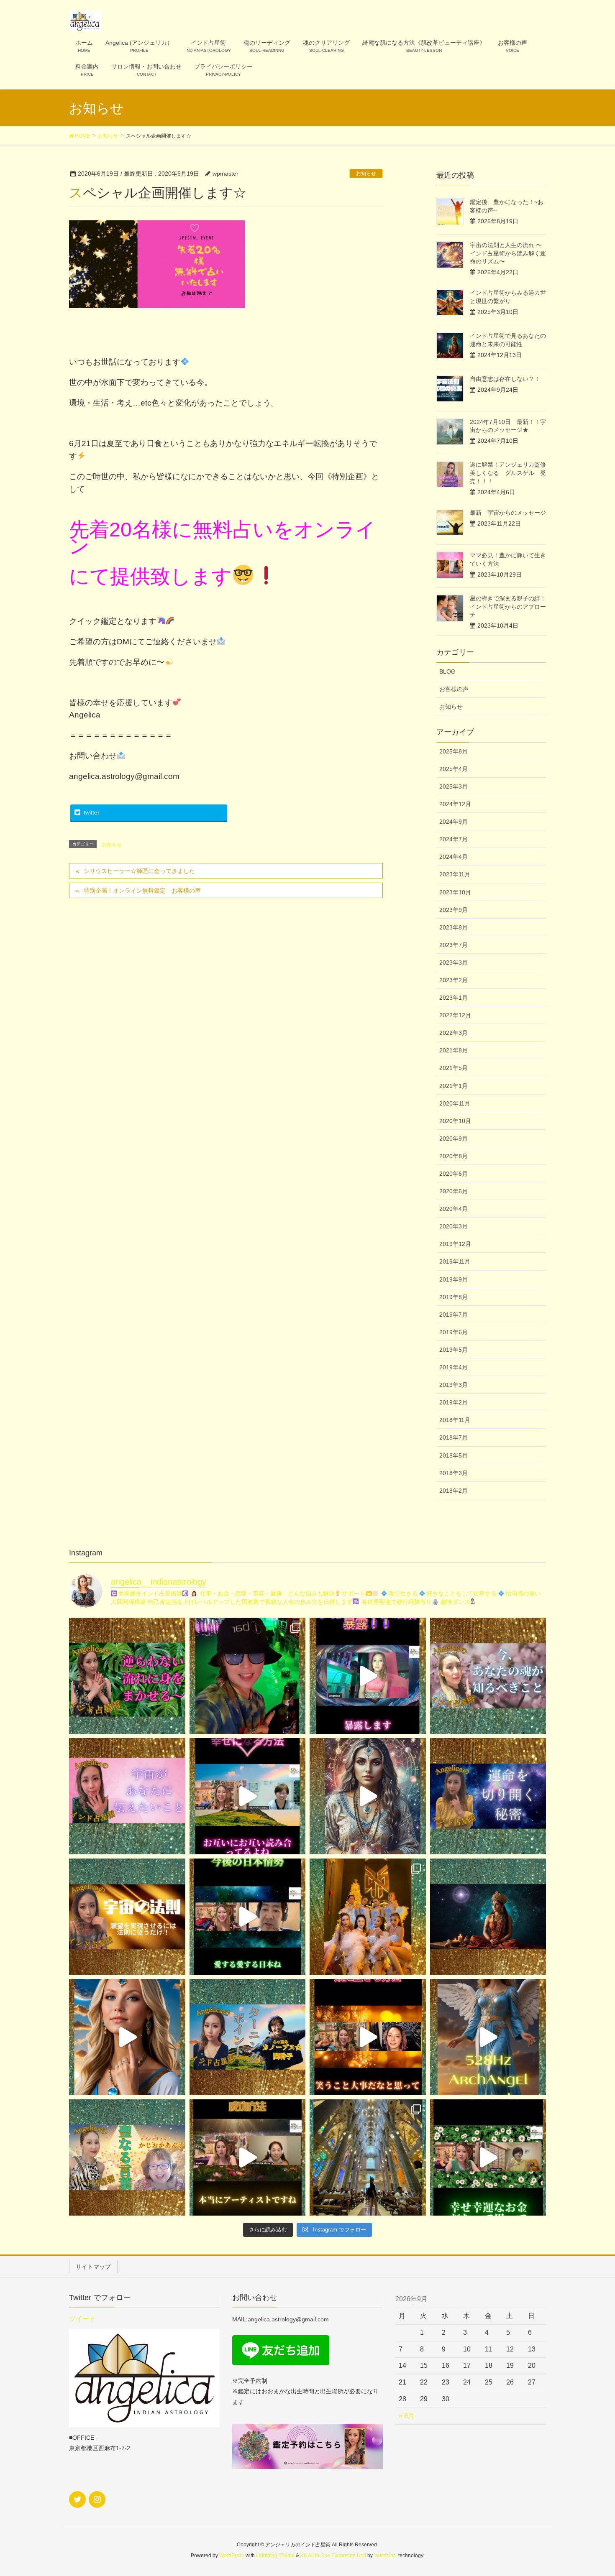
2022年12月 (455, 1015)
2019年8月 (454, 1297)
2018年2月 (454, 1491)
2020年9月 (454, 1139)
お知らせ (366, 174)
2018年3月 (454, 1473)
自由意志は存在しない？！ (505, 379)
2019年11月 (455, 1261)
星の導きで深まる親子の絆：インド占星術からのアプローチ (508, 606)
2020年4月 (454, 1209)
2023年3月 (454, 962)
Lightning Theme (275, 2556)
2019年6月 (454, 1332)
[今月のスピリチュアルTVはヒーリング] (248, 2037)
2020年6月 (454, 1174)
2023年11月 (455, 874)
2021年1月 (454, 1086)
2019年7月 (454, 1315)
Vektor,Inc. (386, 2556)
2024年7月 (454, 839)
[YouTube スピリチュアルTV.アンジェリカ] (127, 1676)
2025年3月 (454, 786)
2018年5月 (454, 1455)
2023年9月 (454, 910)
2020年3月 (454, 1226)
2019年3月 (454, 1385)
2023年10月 (455, 892)
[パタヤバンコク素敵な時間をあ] (248, 1676)
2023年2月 (454, 980)
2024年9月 (454, 822)
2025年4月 (454, 769)
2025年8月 (454, 751)
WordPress (232, 2556)
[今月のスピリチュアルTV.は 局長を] (127, 2157)
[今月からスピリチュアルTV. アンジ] (488, 1676)
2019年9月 (454, 1279)
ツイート (82, 2319)
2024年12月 (455, 804)
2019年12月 (455, 1244)
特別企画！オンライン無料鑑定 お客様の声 (142, 891)
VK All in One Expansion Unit (333, 2556)
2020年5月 (454, 1191)
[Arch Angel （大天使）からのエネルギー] (488, 2037)
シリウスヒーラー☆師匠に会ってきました (139, 871)
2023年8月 (454, 927)
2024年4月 (454, 857)
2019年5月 (454, 1350)
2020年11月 (455, 1103)
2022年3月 (454, 1033)
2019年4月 (454, 1367)
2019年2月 (454, 1402)
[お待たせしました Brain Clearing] (368, 1796)
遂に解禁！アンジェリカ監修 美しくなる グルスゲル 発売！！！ (511, 473)
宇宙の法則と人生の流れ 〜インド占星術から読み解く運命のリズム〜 (508, 253)
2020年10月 (455, 1121)
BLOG (447, 671)
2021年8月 (454, 1050)
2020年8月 (454, 1156)
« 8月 (407, 2416)
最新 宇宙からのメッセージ (508, 513)
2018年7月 (454, 1437)
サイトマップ (93, 2267)
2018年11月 (455, 1420)
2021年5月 (454, 1068)
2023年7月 (454, 945)
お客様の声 (454, 689)
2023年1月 (454, 998)
